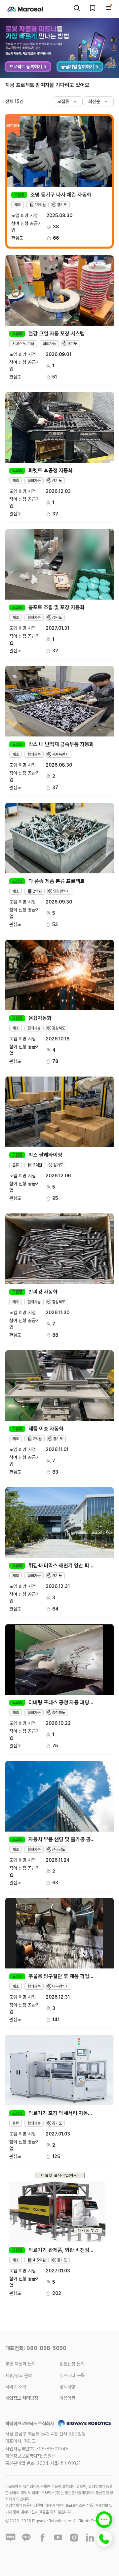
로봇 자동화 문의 (20, 2364)
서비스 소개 (16, 2387)
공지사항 (67, 2387)
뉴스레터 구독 (72, 2375)
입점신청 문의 (72, 2364)
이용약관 (67, 2398)
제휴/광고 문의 (19, 2375)
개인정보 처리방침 (22, 2398)
